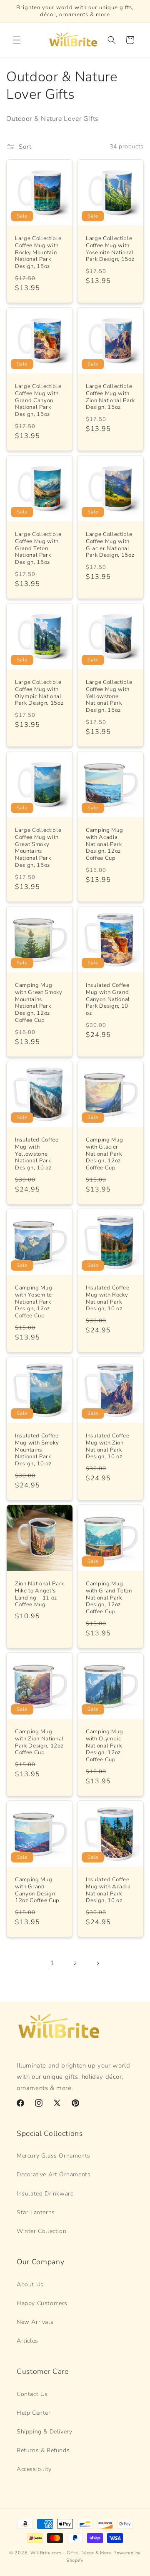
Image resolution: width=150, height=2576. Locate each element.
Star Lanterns (36, 2212)
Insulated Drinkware (45, 2194)
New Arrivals (35, 2322)
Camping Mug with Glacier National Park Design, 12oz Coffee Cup (104, 1154)
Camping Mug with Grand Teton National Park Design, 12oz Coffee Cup (109, 1598)
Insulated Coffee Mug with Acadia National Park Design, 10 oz (108, 1890)
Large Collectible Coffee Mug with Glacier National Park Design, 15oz (110, 545)
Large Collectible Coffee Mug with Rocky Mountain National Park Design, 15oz (38, 253)
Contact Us (32, 2394)
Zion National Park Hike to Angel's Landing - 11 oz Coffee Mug (40, 1594)
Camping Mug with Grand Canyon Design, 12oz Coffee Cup (37, 1890)
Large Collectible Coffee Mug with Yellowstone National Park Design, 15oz (109, 696)
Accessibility (34, 2469)
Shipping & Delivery (44, 2432)
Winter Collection (41, 2231)
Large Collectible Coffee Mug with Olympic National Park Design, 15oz (39, 693)
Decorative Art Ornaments (54, 2174)
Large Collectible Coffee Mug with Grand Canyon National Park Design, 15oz (38, 401)
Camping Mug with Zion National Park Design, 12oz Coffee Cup (39, 1742)
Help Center (34, 2413)
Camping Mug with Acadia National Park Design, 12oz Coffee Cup (104, 844)
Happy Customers (42, 2303)
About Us (30, 2284)
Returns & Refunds (43, 2450)
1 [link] (52, 1963)
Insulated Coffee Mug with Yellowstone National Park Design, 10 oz (37, 1154)
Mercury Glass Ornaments (54, 2156)
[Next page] (97, 1963)
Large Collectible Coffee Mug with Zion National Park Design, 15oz (110, 397)
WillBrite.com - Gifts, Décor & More (71, 2553)
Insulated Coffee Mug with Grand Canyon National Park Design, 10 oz (108, 999)
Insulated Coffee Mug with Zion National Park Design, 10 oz (108, 1446)
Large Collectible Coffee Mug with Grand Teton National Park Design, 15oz (38, 548)
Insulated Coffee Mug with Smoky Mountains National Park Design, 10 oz (37, 1450)
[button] (17, 40)
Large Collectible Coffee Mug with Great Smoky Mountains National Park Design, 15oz (38, 848)
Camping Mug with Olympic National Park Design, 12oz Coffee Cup (104, 1746)
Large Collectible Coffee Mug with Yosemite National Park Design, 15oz (110, 249)
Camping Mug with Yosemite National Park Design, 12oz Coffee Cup (34, 1302)
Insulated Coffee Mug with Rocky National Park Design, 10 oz (108, 1298)
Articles (27, 2341)
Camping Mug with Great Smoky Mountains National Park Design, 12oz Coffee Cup (39, 1003)
